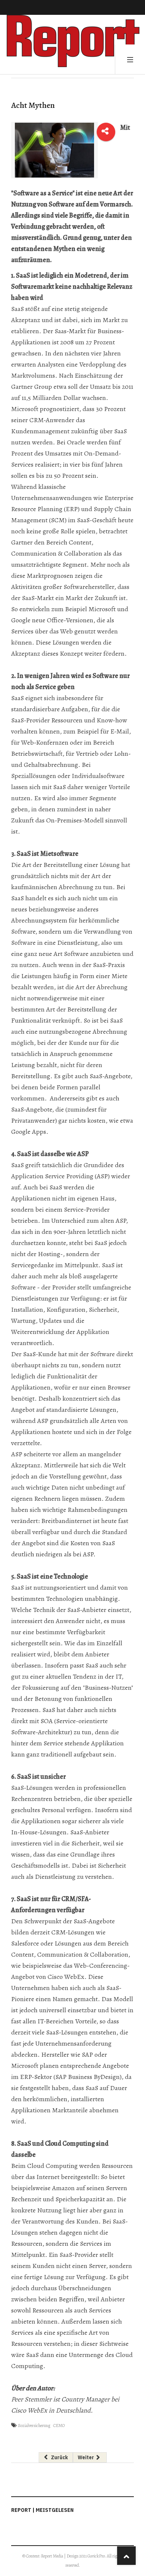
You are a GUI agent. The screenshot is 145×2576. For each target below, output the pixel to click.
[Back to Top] (126, 2556)
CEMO (59, 2426)
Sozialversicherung (34, 2426)
